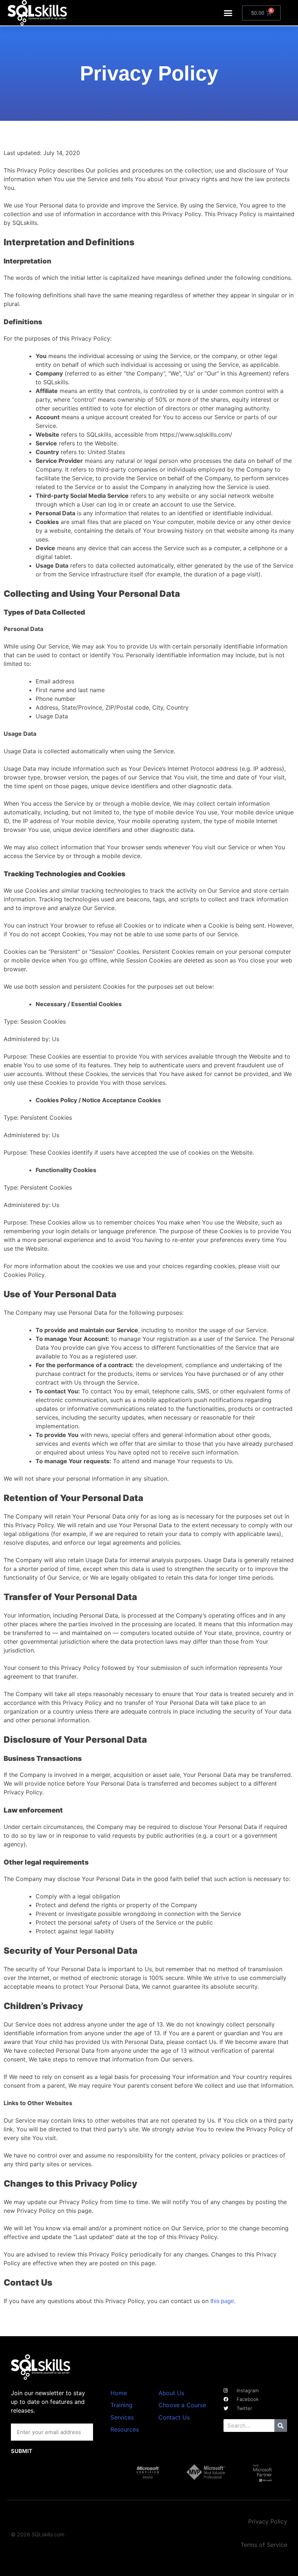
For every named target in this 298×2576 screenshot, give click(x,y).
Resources (125, 2429)
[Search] (281, 2426)
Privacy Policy (268, 2521)
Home (119, 2393)
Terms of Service (264, 2545)
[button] (228, 13)
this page (222, 2301)
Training (121, 2405)
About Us (171, 2393)
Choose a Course (182, 2405)
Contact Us (174, 2417)
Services (122, 2417)
